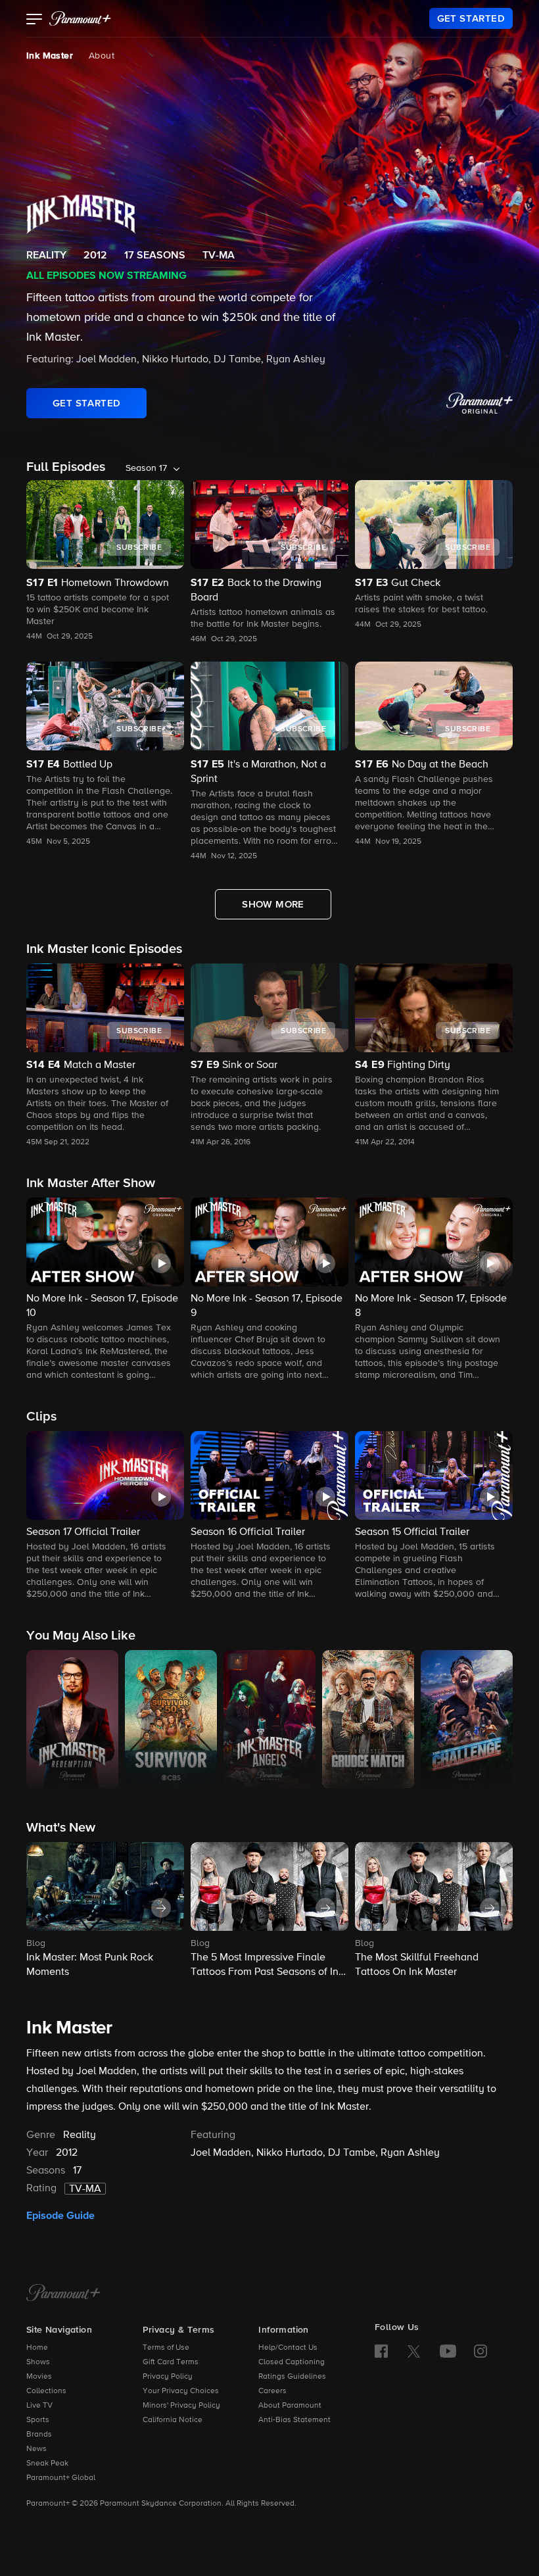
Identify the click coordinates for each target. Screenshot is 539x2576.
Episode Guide (60, 2216)
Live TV (39, 2406)
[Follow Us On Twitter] (414, 2350)
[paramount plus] (80, 18)
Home (37, 2348)
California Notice (173, 2420)
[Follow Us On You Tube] (448, 2351)
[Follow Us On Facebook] (381, 2351)
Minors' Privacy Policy (181, 2406)
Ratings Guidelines (292, 2377)
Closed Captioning (292, 2362)
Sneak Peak (47, 2464)
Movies (39, 2377)
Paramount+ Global (61, 2478)
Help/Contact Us (288, 2348)
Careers (272, 2391)
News (36, 2449)
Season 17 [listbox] (146, 468)
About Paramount (290, 2406)
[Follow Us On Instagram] (480, 2351)
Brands (39, 2435)
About (102, 56)
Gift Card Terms (171, 2362)
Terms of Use (166, 2348)
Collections (46, 2391)
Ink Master (50, 56)
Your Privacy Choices (181, 2391)
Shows (38, 2362)
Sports (38, 2420)
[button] (35, 20)
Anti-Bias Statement (294, 2420)
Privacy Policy (168, 2377)
